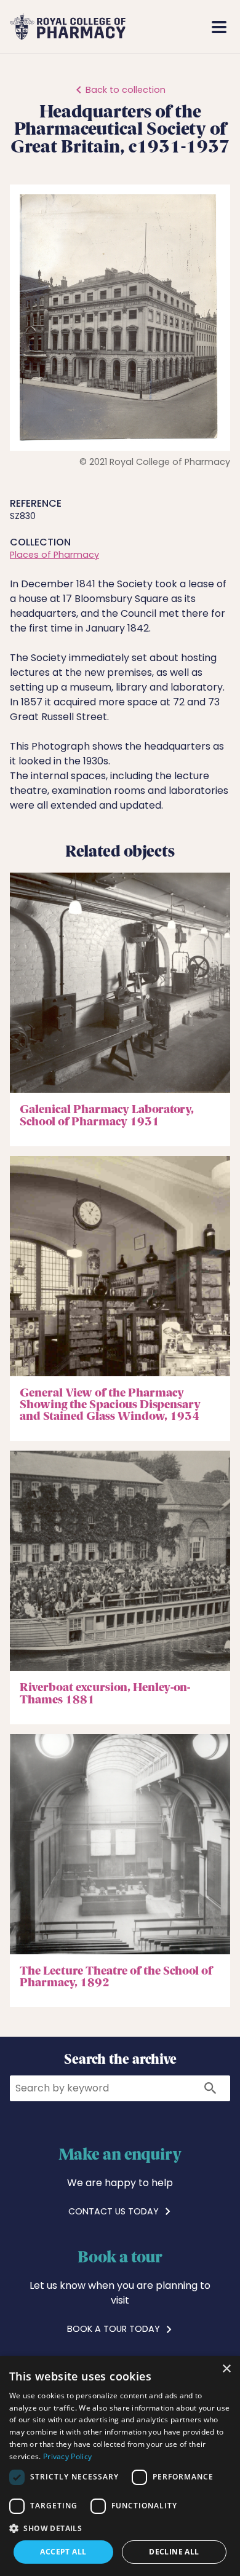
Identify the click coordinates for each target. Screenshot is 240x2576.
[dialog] (120, 2466)
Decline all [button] (174, 2552)
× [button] (226, 2369)
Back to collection (126, 90)
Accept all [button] (63, 2552)
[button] (209, 205)
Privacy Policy (67, 2456)
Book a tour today (115, 2329)
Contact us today (115, 2211)
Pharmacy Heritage (149, 27)
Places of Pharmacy (54, 555)
